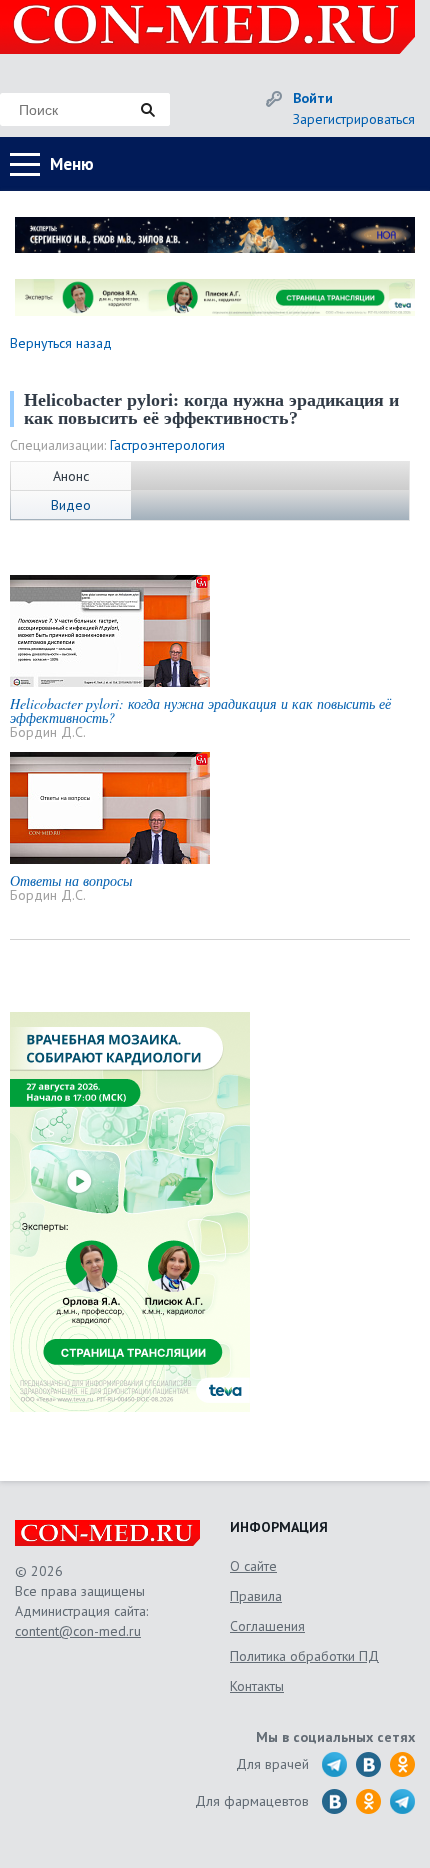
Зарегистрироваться (354, 119)
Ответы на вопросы (71, 880)
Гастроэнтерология (167, 445)
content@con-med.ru (78, 1631)
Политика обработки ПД (304, 1656)
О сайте (253, 1566)
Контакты (257, 1686)
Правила (256, 1596)
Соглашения (267, 1626)
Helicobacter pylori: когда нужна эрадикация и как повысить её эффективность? (200, 710)
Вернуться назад (61, 343)
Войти (313, 98)
